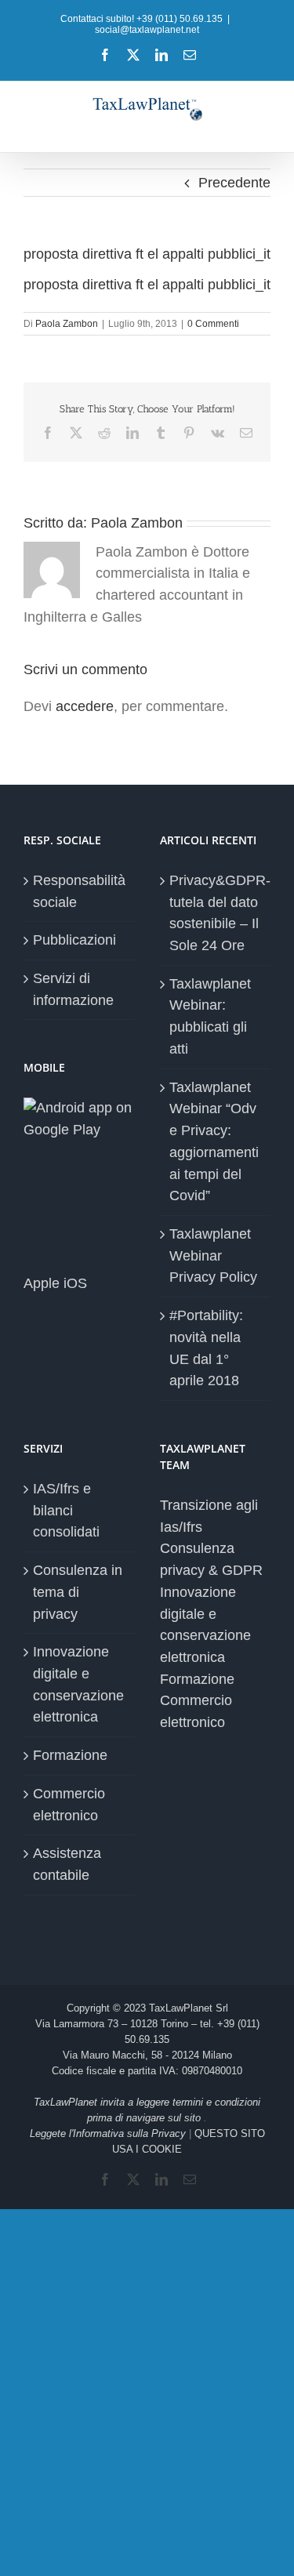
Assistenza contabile (67, 1864)
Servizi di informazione (73, 989)
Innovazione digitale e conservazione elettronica (78, 1684)
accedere (85, 706)
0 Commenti (213, 324)
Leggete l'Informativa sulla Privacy (108, 2133)
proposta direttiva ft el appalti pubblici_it (147, 285)
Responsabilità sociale (79, 891)
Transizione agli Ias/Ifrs (209, 1516)
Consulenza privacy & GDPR (211, 1559)
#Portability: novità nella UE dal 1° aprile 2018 (206, 1348)
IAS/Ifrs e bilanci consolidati (66, 1510)
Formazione (70, 1755)
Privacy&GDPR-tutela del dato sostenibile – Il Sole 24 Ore (216, 913)
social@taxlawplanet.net (147, 30)
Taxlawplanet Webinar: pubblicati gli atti (210, 1016)
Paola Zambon (67, 324)
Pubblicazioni (74, 940)
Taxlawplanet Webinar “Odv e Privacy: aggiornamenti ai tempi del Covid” (214, 1142)
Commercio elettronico (69, 1805)
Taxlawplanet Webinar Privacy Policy (213, 1255)
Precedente (234, 183)
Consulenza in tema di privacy (78, 1592)
